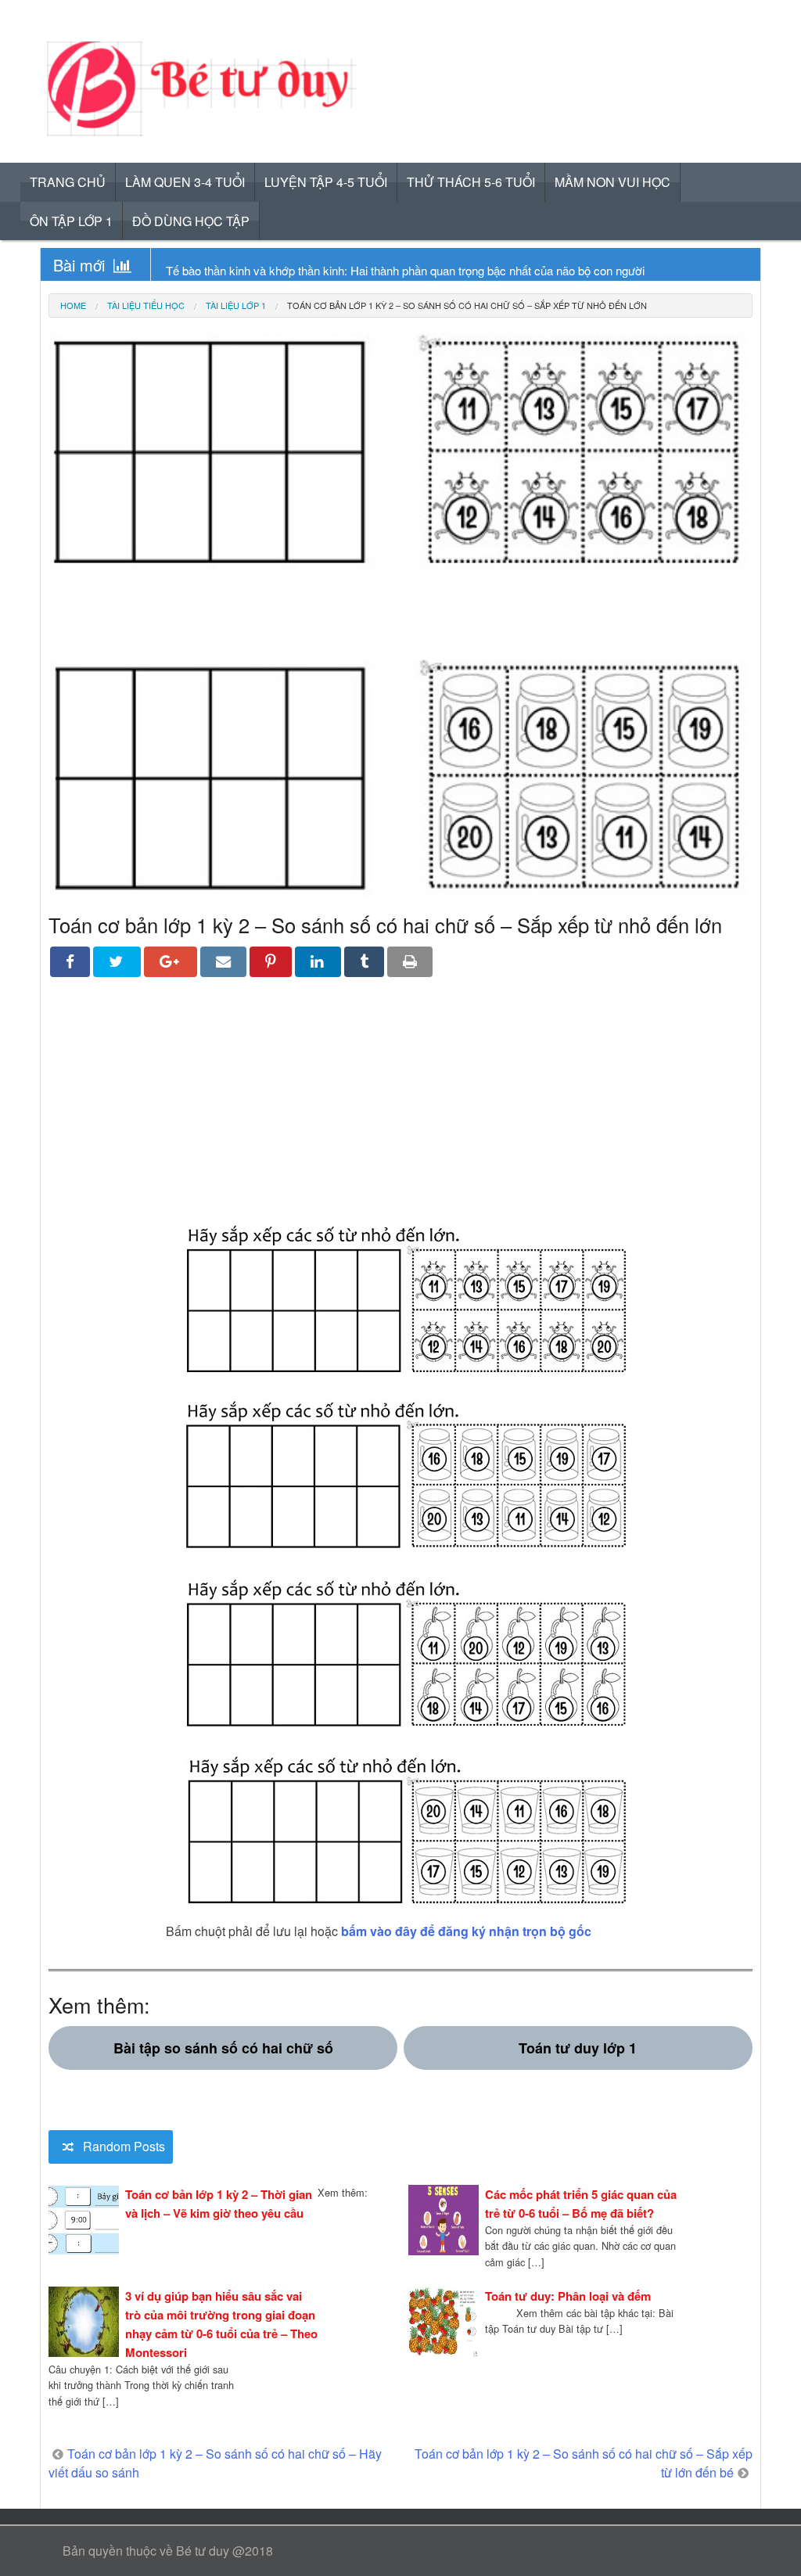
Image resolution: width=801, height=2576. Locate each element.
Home (73, 305)
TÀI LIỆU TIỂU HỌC (146, 305)
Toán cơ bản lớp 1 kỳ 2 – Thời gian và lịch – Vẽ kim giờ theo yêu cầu (219, 2204)
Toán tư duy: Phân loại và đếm (568, 2296)
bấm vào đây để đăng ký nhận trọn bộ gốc (466, 1931)
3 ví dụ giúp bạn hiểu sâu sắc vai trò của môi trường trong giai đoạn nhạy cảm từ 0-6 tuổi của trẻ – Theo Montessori (221, 2324)
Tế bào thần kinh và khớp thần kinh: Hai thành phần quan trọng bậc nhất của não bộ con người (405, 270)
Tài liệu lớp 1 (236, 305)
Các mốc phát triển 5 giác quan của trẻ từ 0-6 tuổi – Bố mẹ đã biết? (581, 2204)
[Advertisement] (400, 1110)
